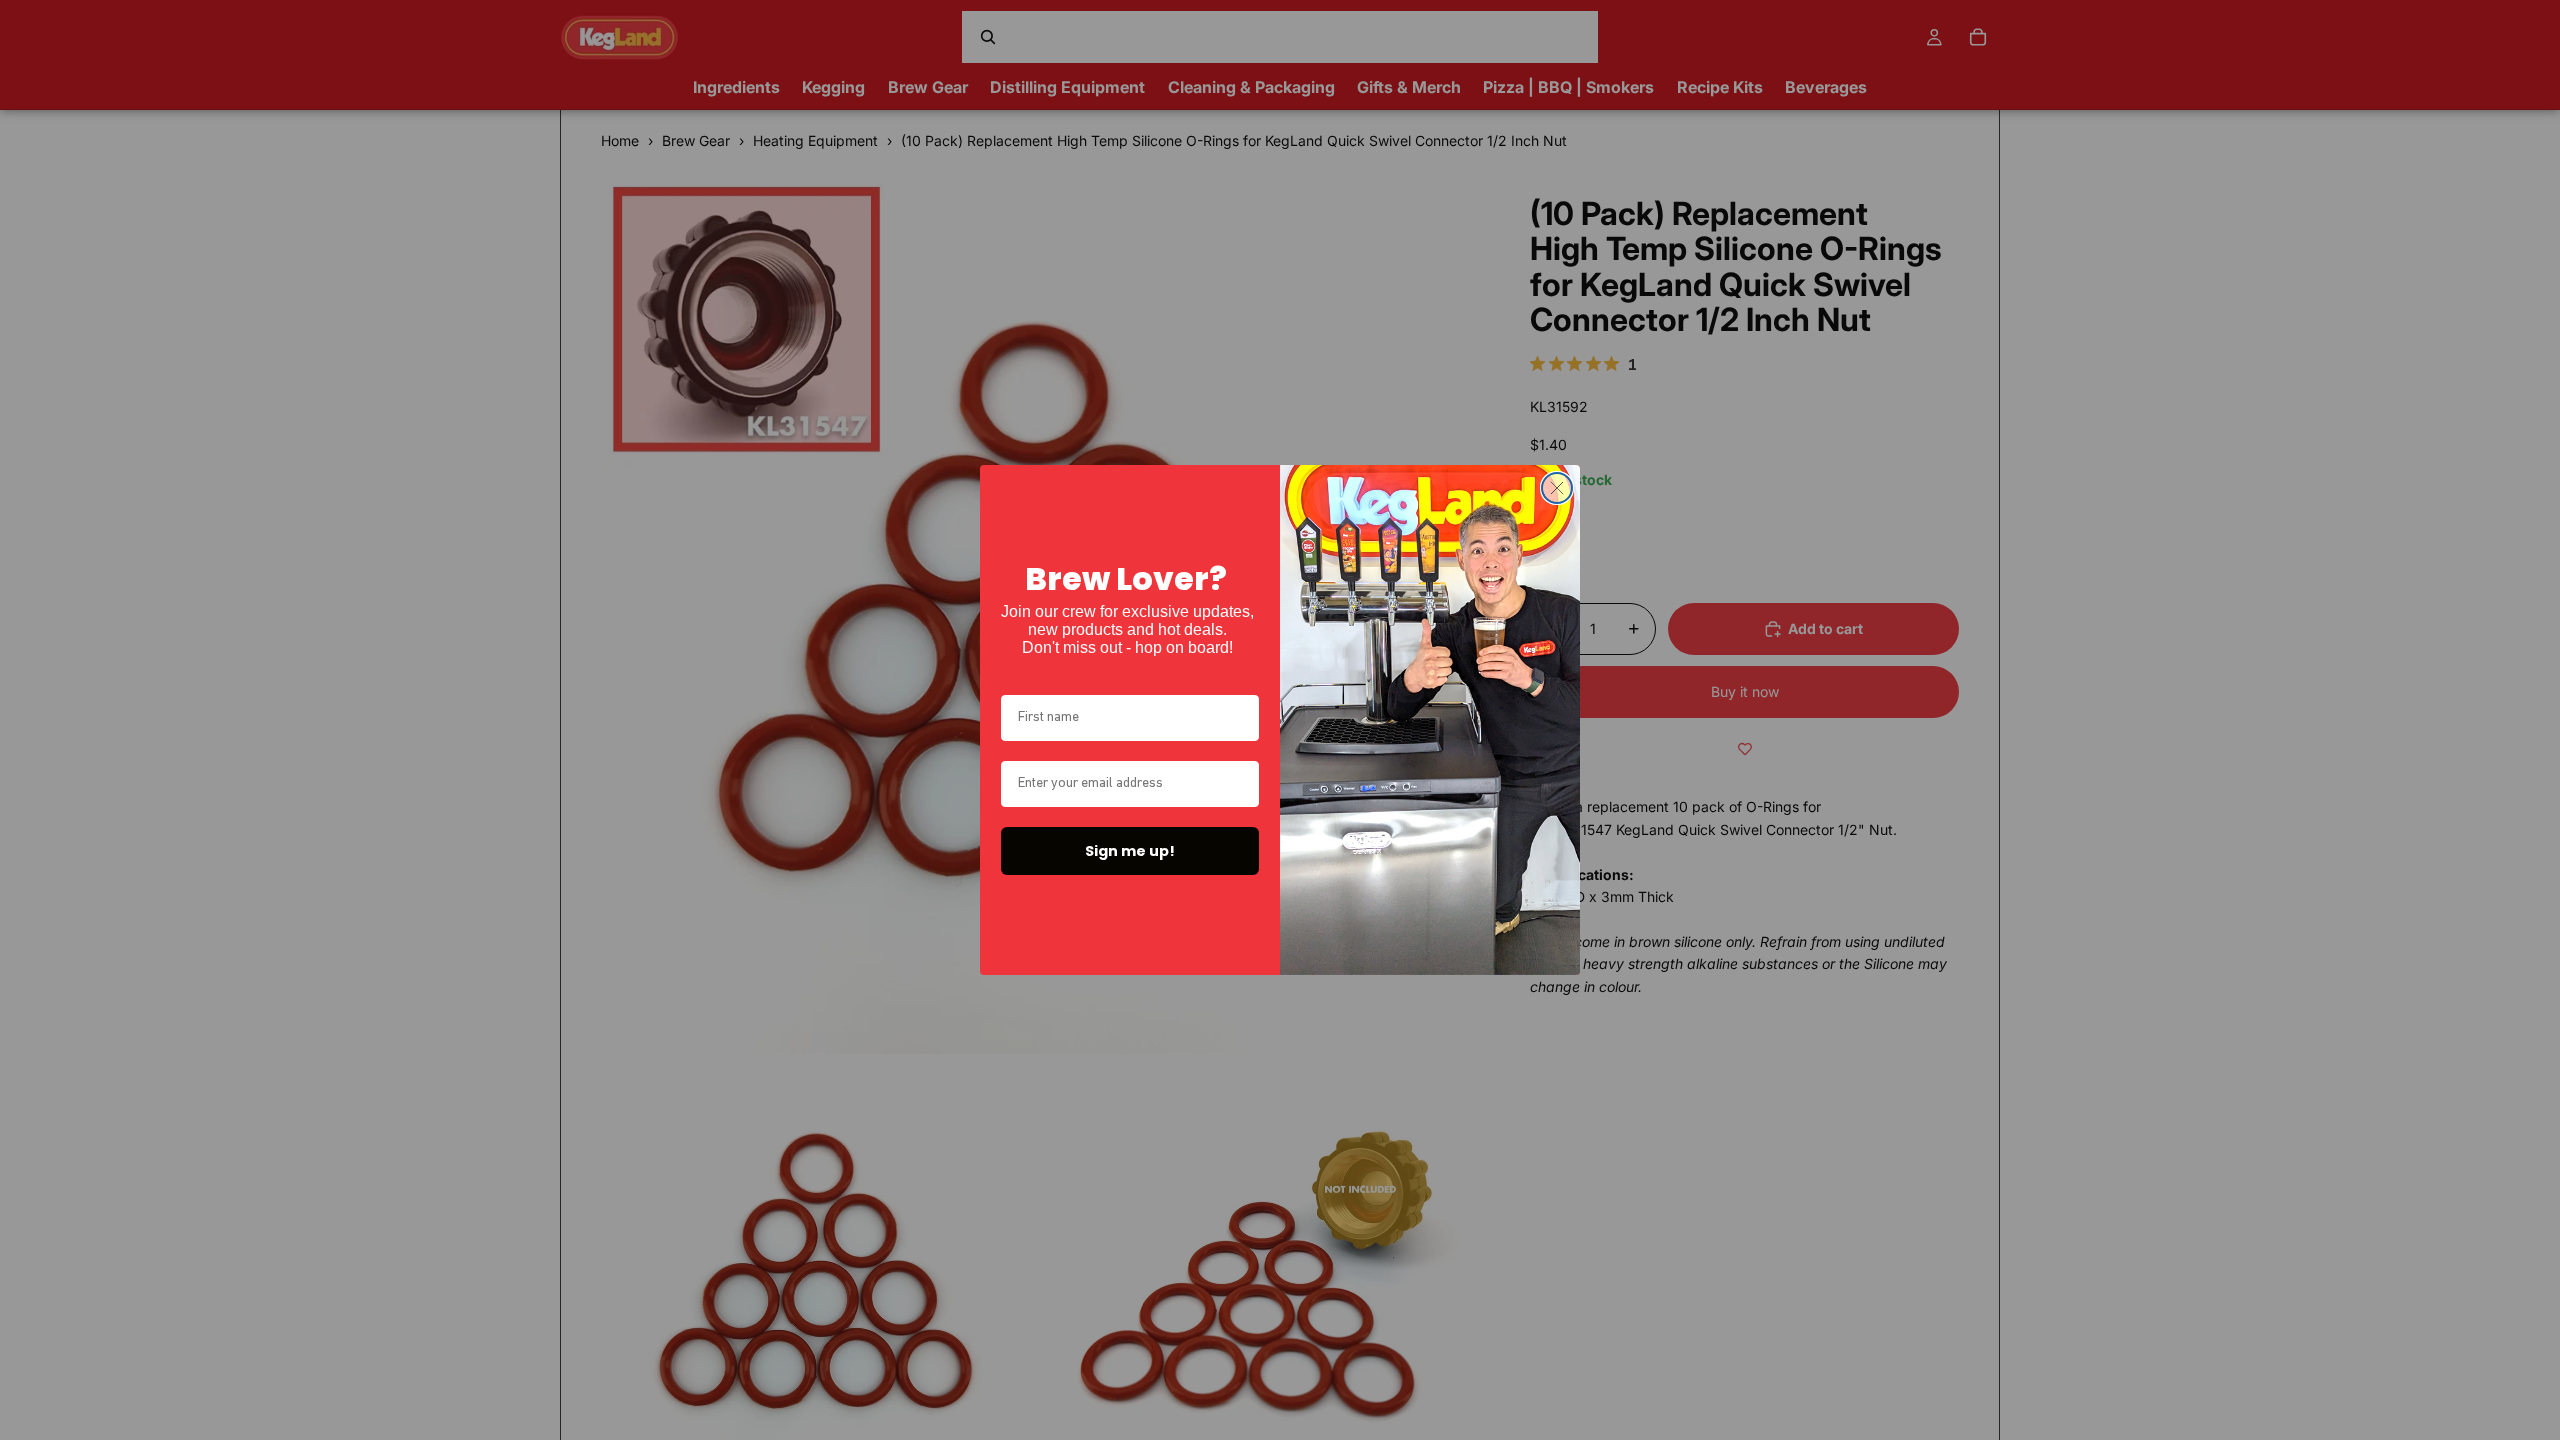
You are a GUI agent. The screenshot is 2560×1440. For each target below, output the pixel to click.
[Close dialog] (1557, 488)
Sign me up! (1130, 851)
